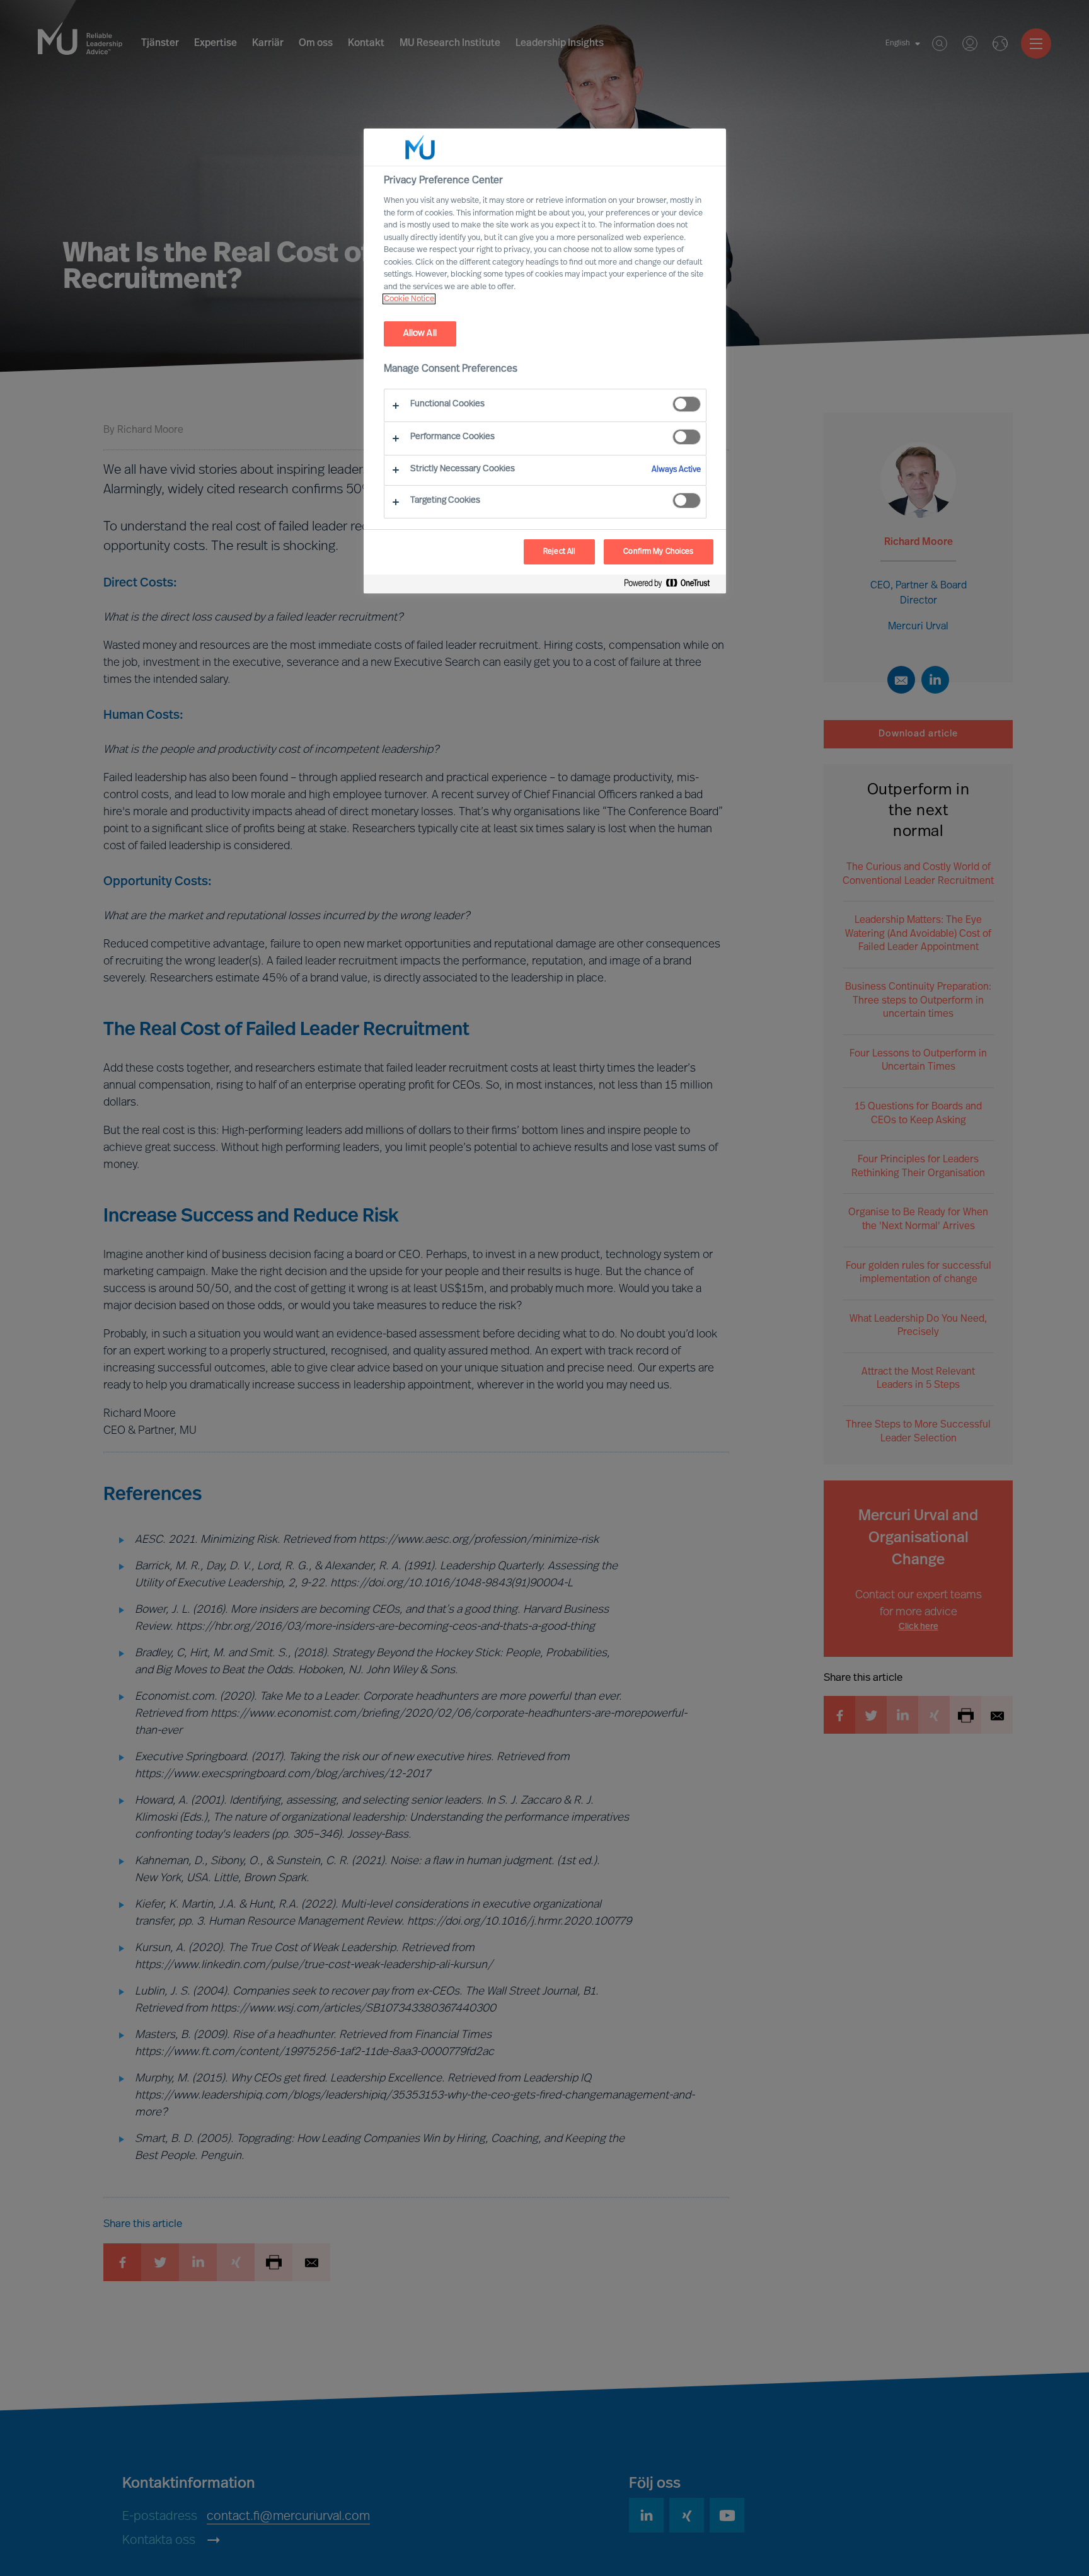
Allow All (420, 334)
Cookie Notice (409, 299)
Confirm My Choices (658, 552)
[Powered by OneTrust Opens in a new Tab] (672, 586)
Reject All (559, 552)
